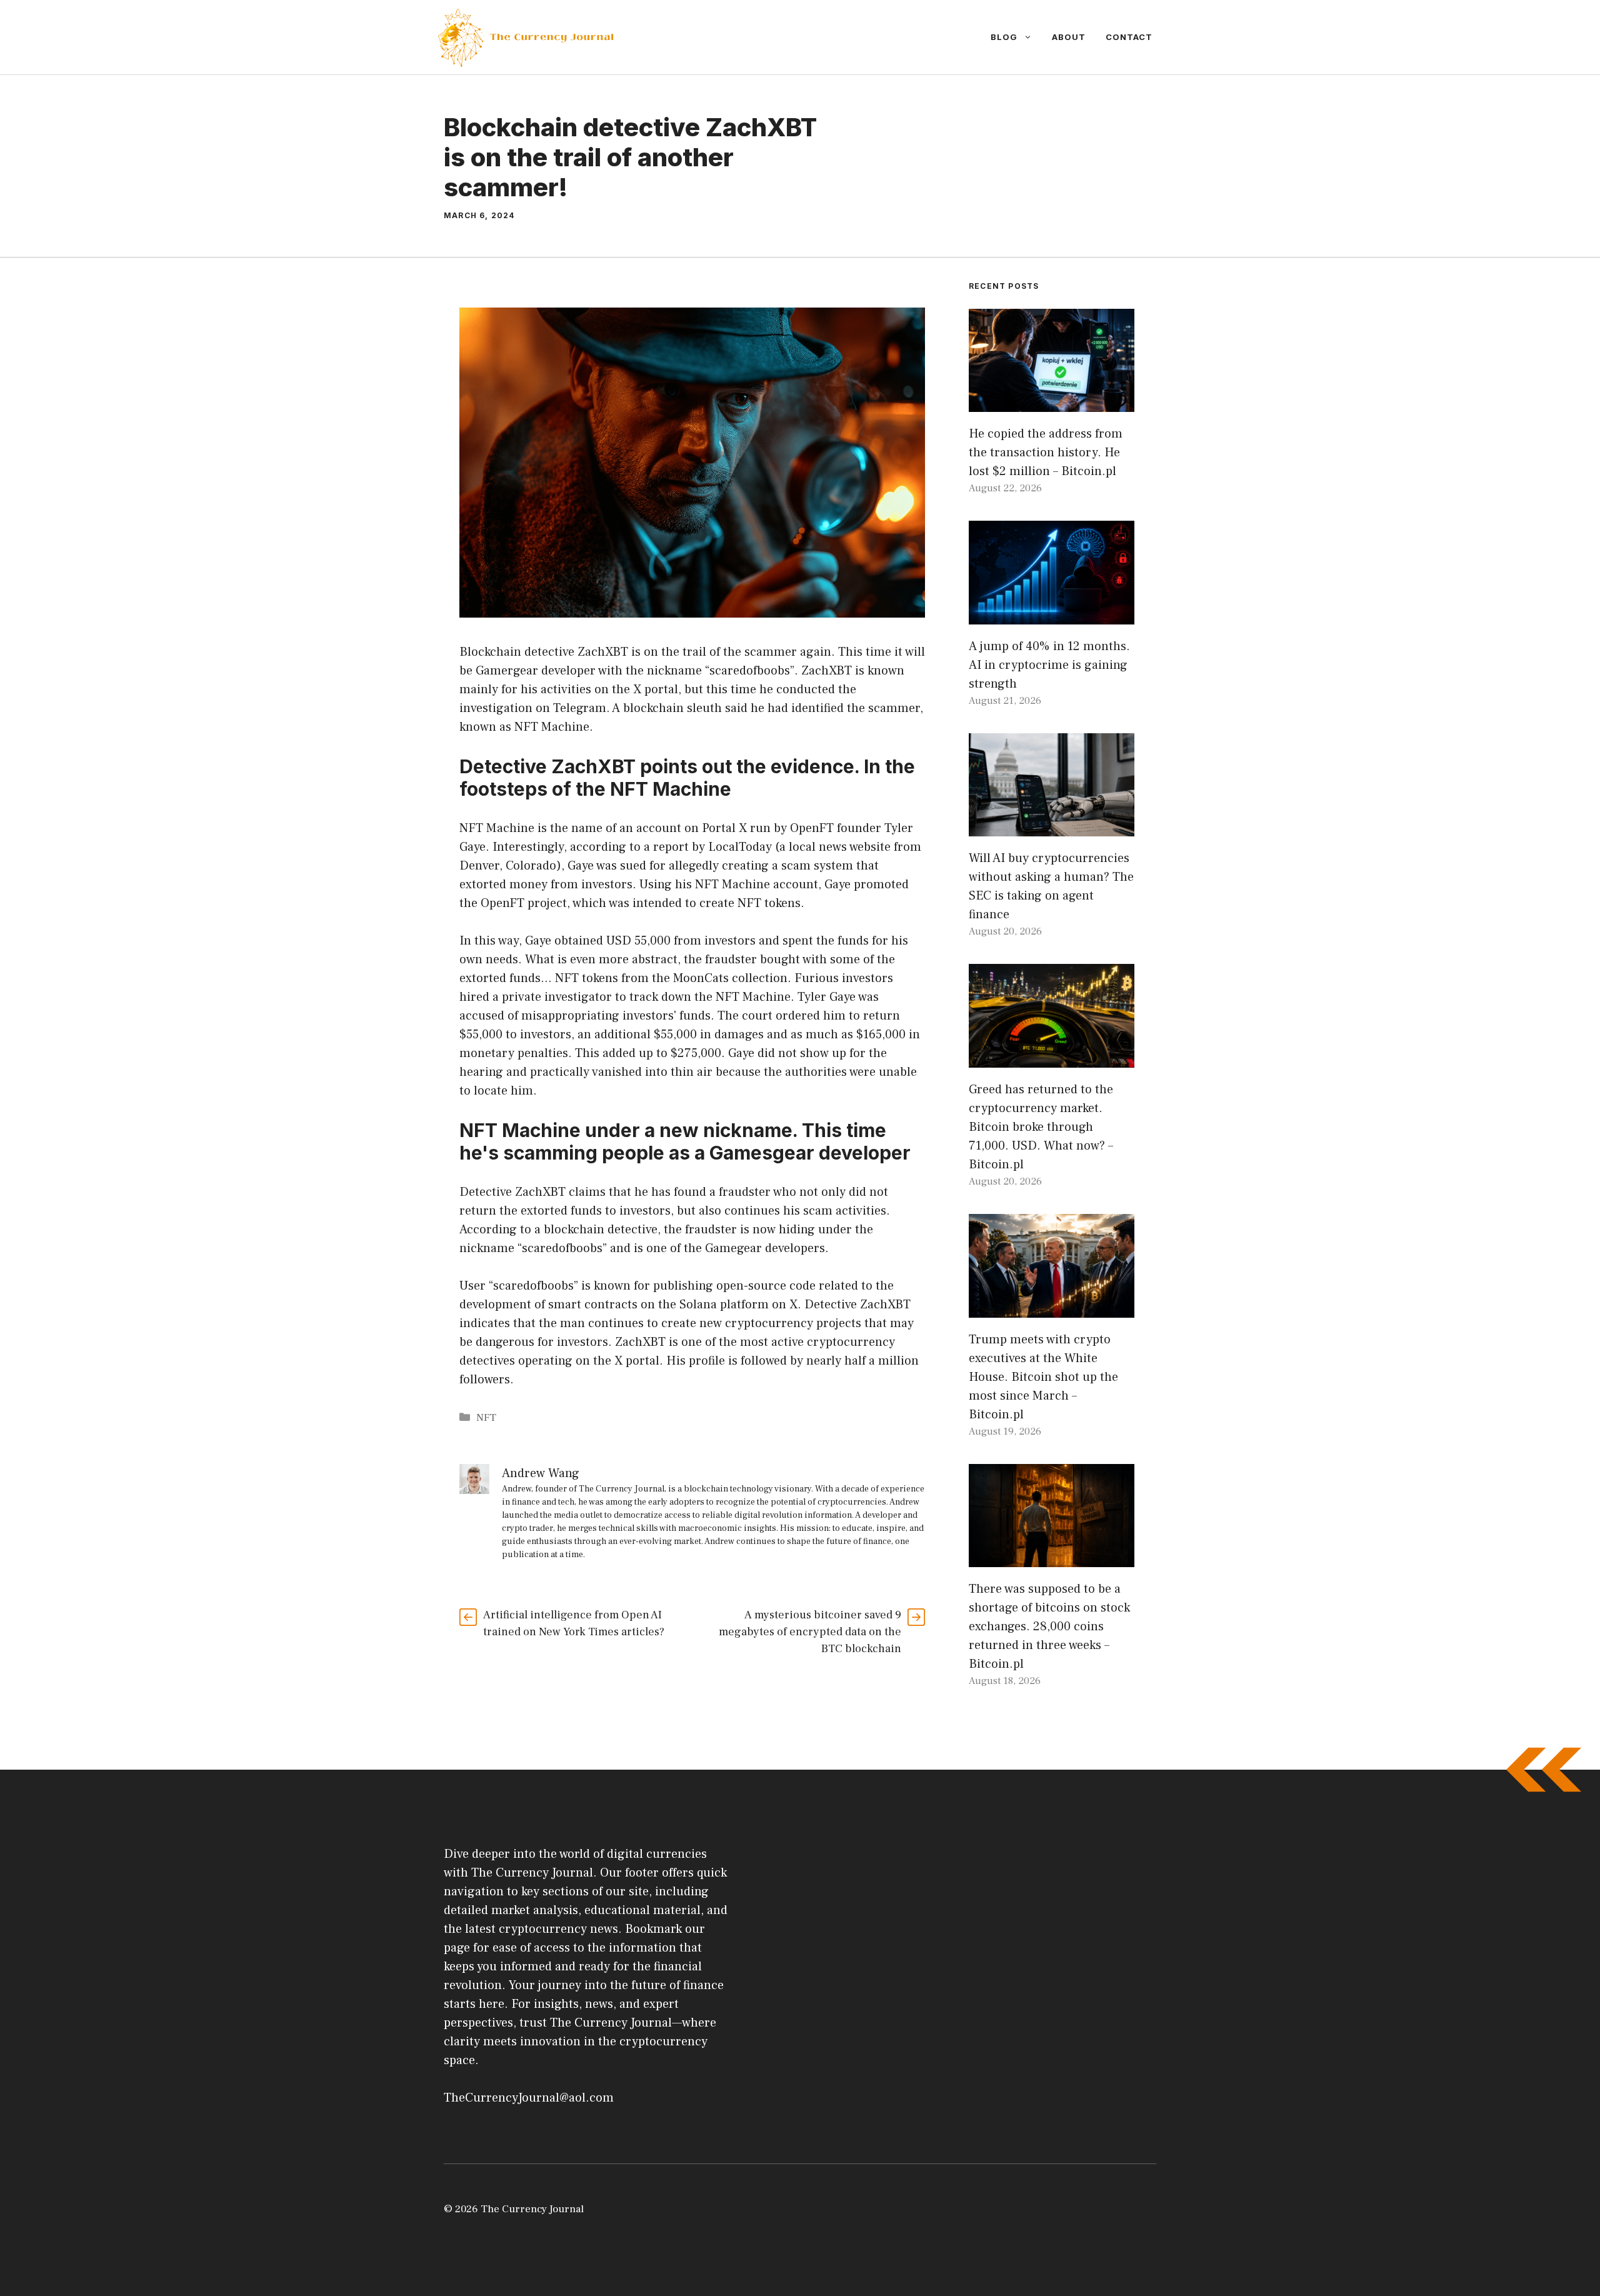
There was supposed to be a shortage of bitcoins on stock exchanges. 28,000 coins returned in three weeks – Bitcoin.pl (1049, 1627)
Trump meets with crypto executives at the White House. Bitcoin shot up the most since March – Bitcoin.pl (1043, 1377)
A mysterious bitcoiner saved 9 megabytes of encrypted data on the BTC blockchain (810, 1632)
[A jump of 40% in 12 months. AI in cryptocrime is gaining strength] (1052, 615)
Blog (1004, 37)
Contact (1129, 37)
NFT (486, 1418)
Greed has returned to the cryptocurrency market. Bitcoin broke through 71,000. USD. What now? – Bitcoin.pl (1041, 1127)
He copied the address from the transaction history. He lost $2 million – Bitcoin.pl (1046, 453)
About (1069, 37)
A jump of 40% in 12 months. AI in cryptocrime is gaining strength (1049, 665)
